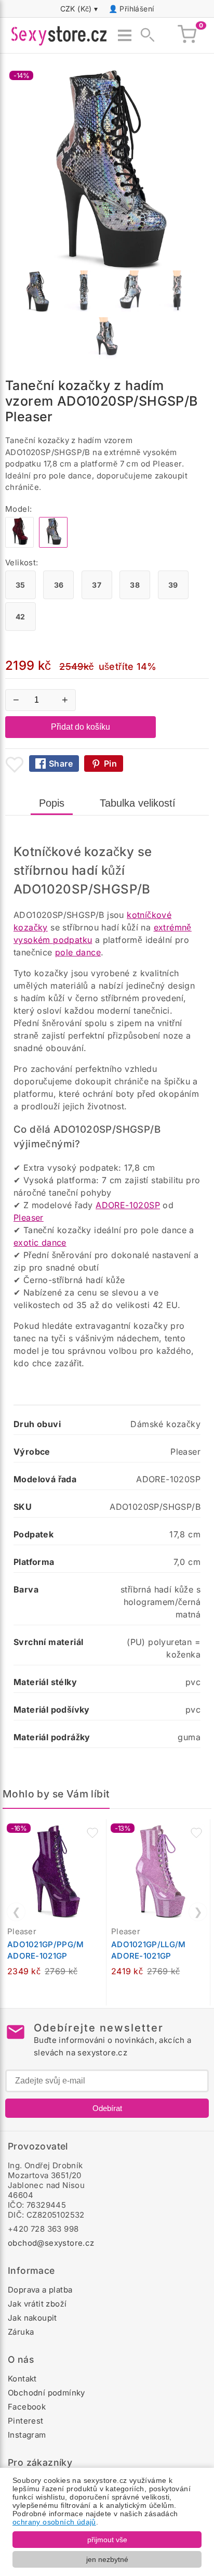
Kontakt (22, 2379)
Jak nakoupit (32, 2318)
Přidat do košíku (81, 727)
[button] (92, 1833)
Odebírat (107, 2108)
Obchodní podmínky (46, 2393)
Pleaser (29, 1218)
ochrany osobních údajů (54, 2522)
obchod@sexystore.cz (51, 2243)
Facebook (27, 2407)
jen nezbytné (107, 2559)
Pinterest (26, 2421)
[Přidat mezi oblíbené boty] (15, 765)
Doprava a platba (40, 2290)
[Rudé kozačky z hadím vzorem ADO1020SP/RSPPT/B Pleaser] (19, 545)
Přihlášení (137, 9)
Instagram (27, 2435)
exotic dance (40, 1242)
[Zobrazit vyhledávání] (144, 35)
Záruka (21, 2332)
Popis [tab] (52, 803)
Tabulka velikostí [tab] (138, 803)
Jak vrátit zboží (37, 2304)
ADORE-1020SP (128, 1205)
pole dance (78, 952)
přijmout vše (107, 2540)
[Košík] (187, 35)
